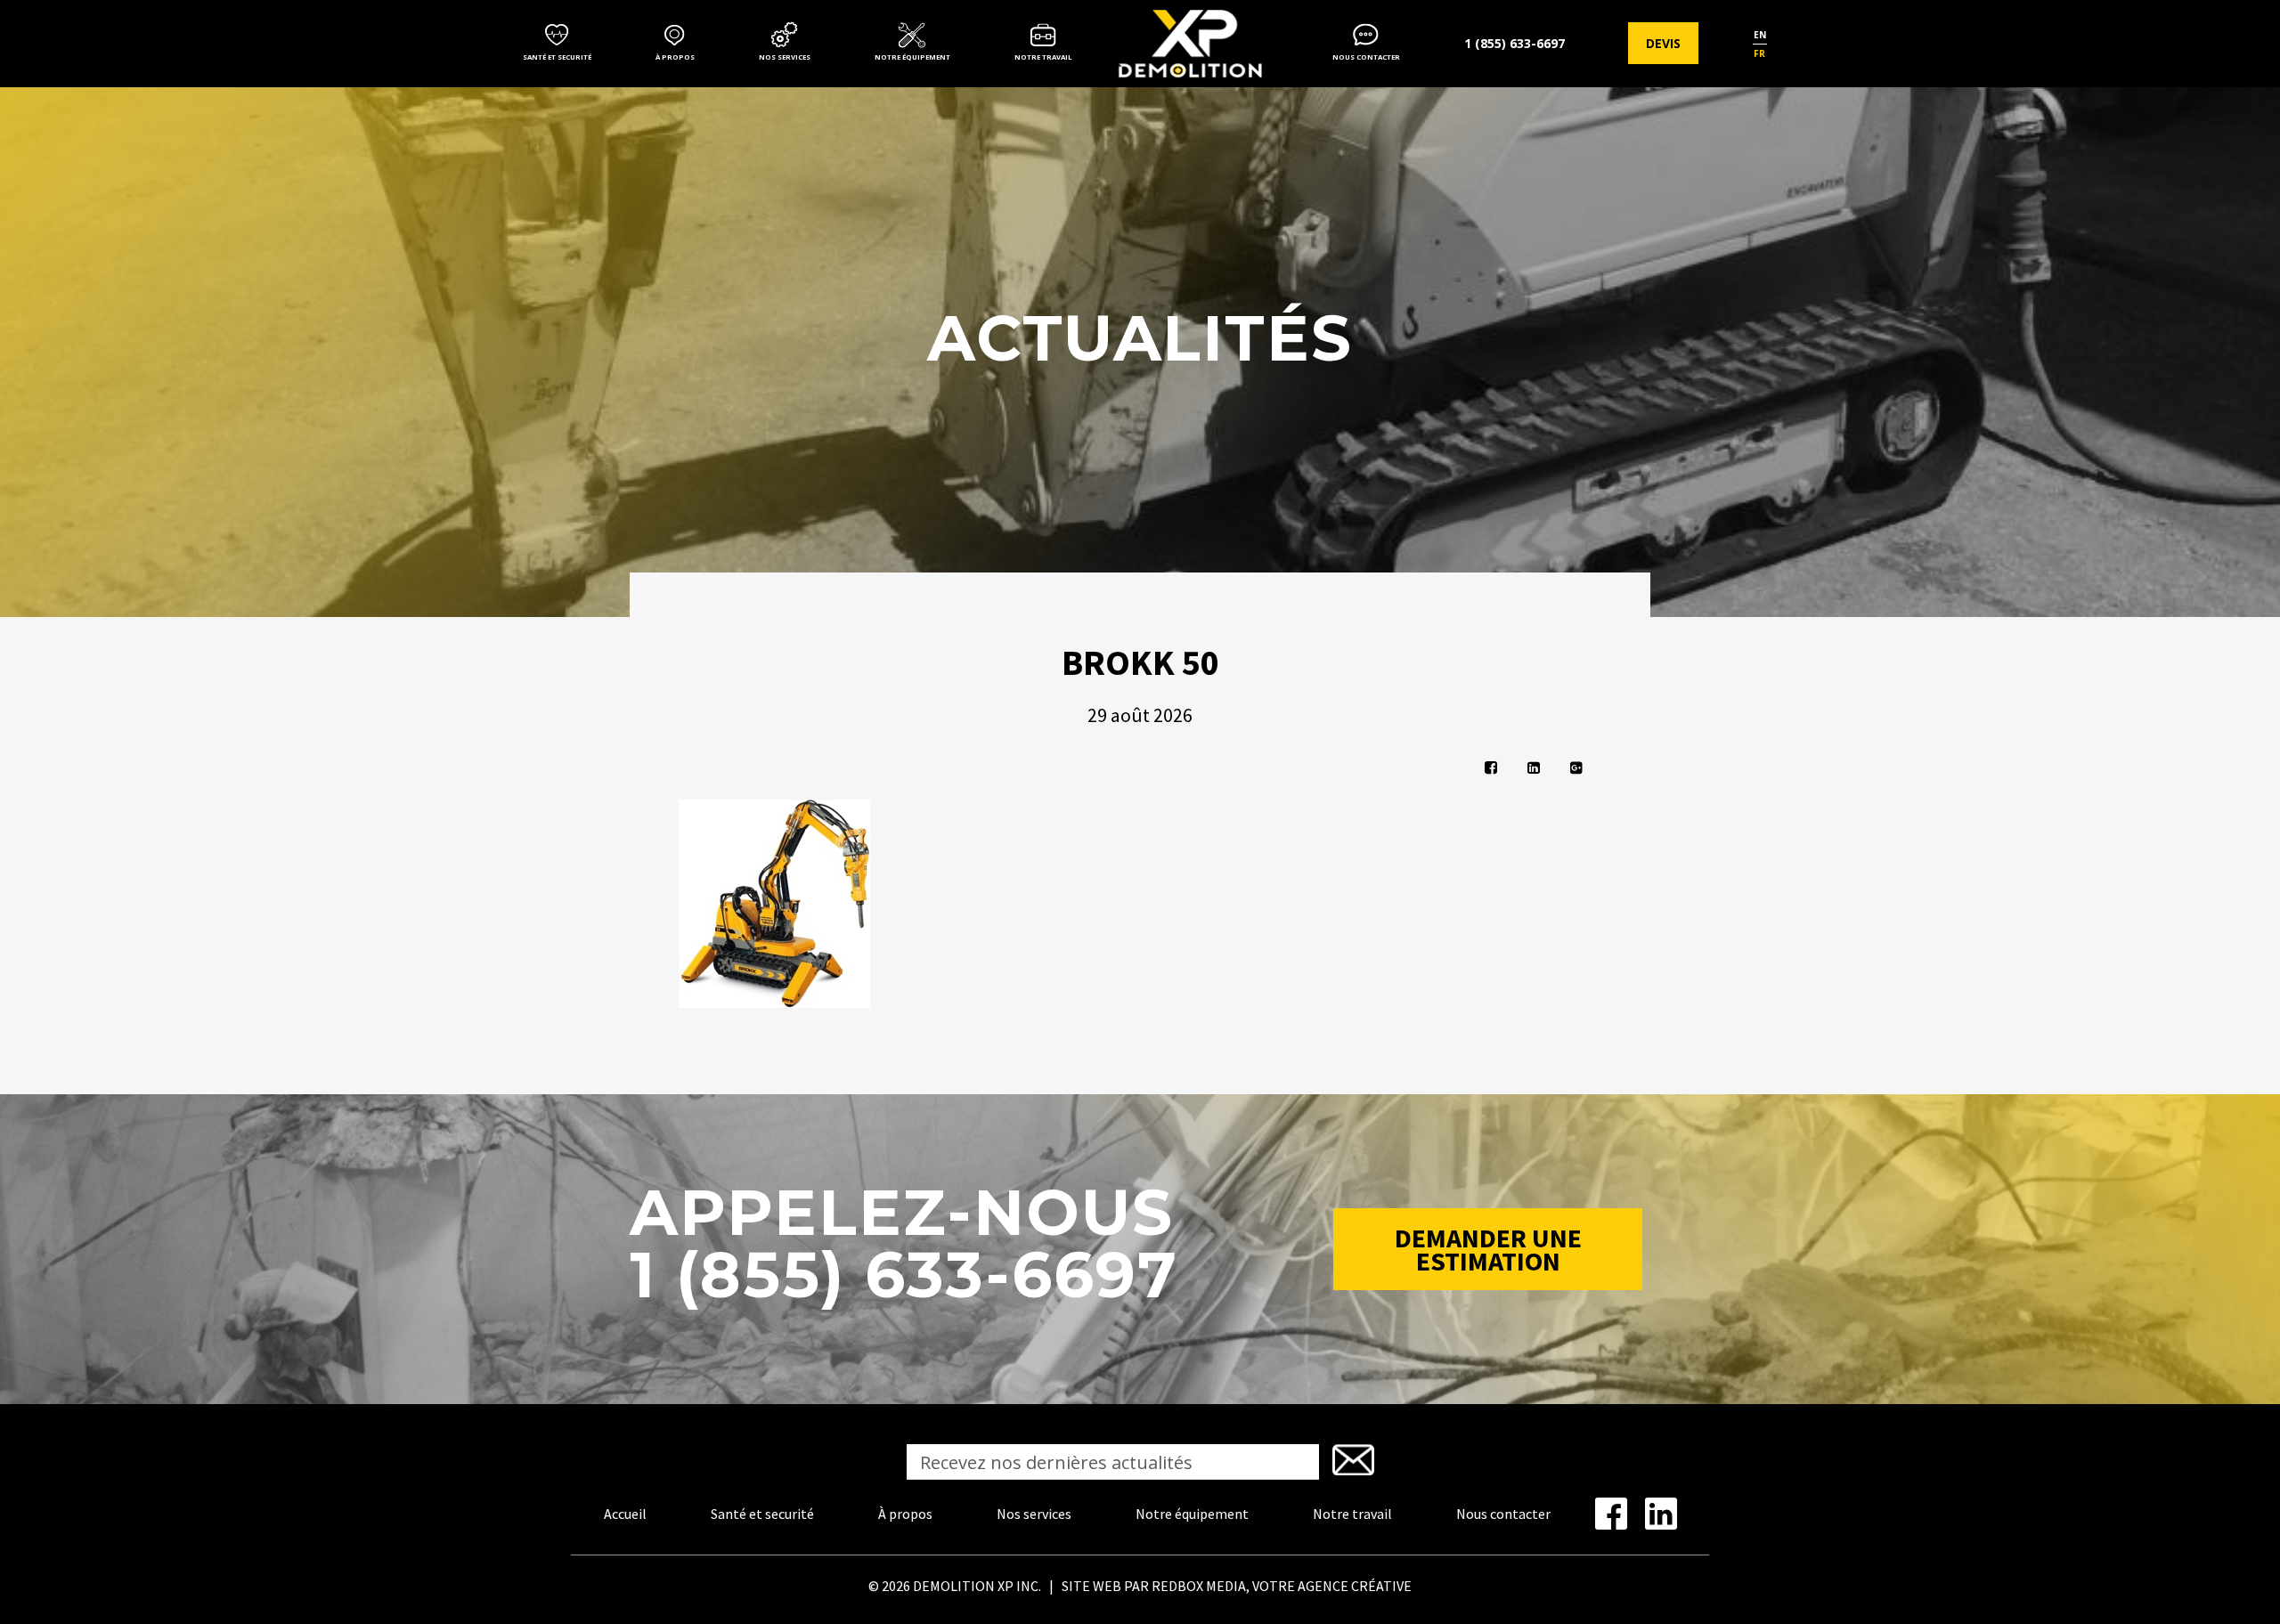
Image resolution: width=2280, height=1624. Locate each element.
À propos (675, 57)
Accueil (625, 1514)
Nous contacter (1366, 57)
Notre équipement (912, 57)
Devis (1663, 43)
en (1760, 35)
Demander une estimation (1488, 1249)
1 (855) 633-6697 (1515, 43)
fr (1759, 53)
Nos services (785, 57)
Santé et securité (557, 57)
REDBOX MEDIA (1199, 1586)
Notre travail (1043, 57)
